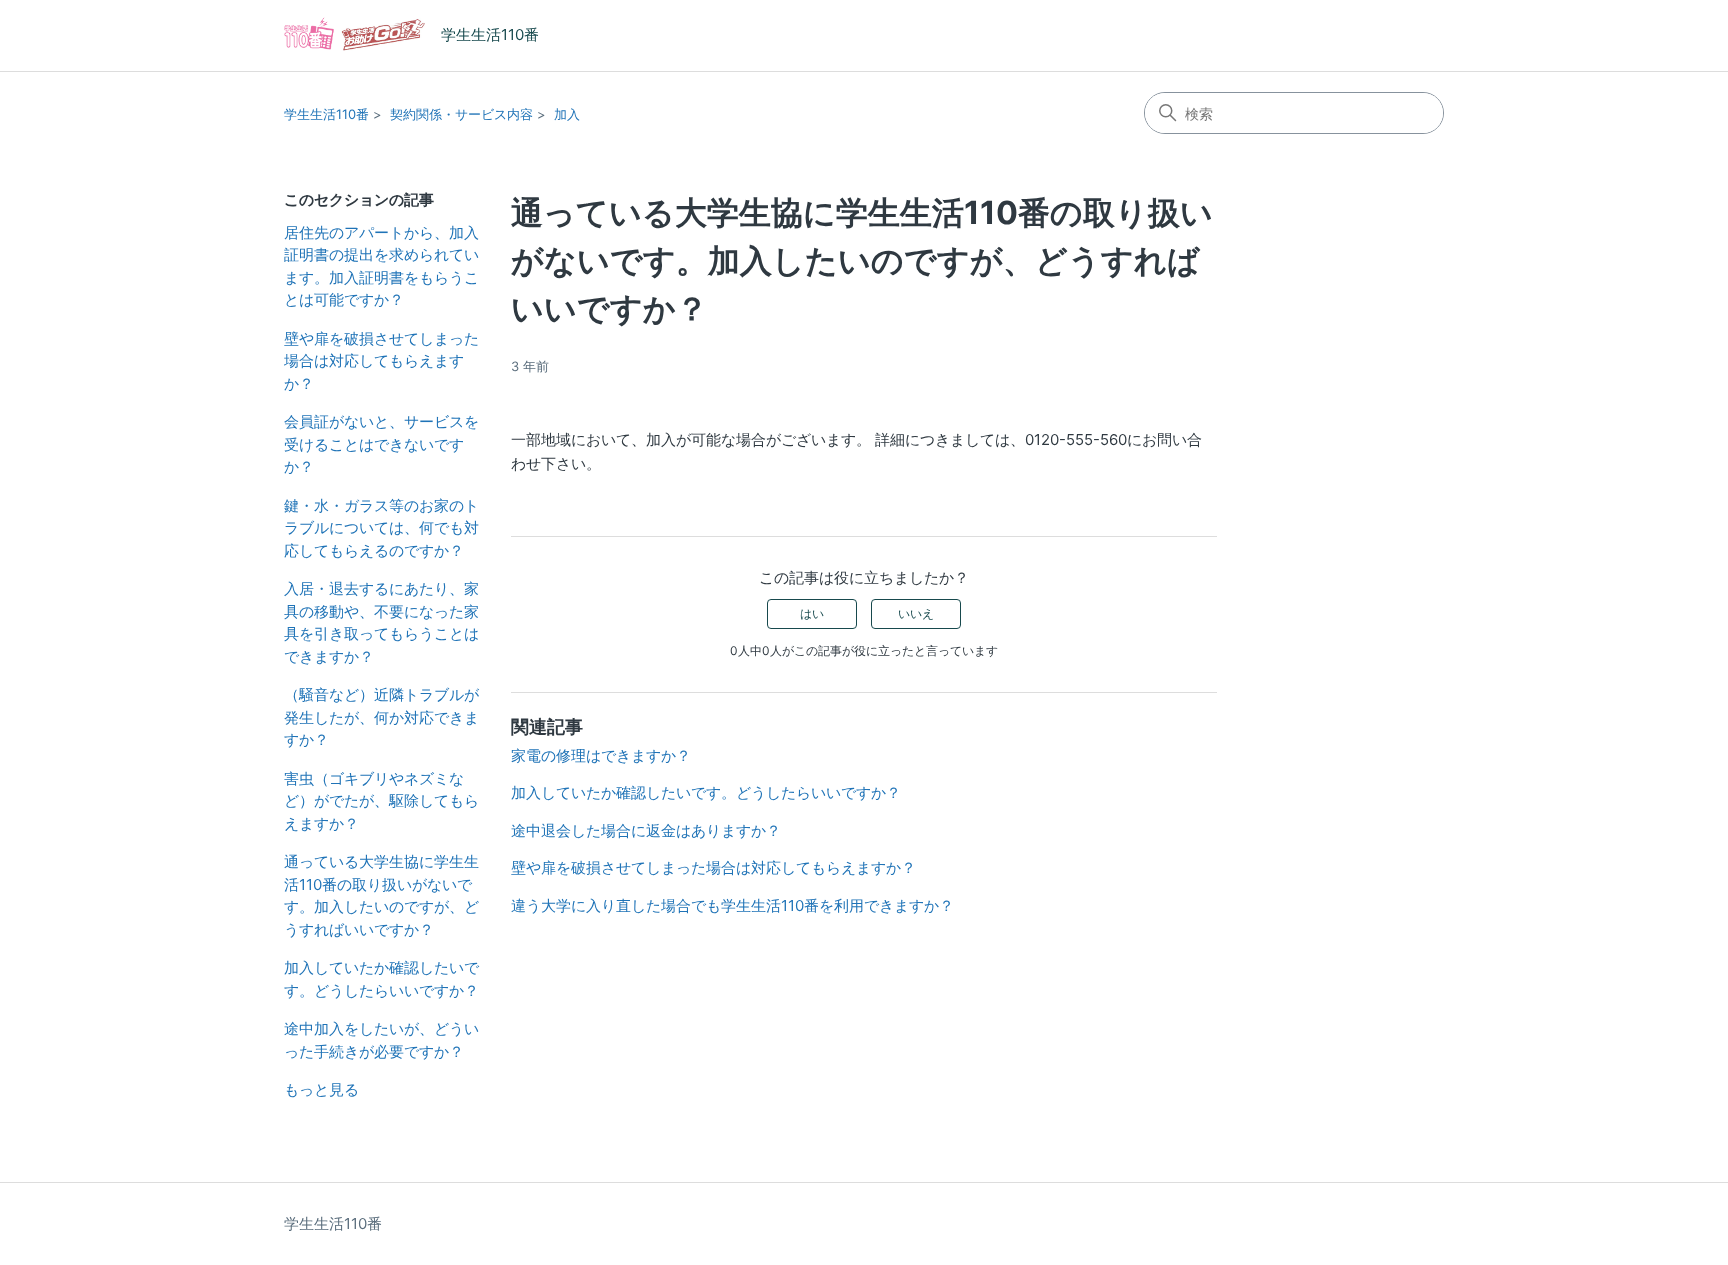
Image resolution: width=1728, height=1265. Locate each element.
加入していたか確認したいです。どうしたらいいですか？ (381, 979)
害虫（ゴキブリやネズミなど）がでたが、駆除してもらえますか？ (381, 801)
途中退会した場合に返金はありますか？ (646, 830)
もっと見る (321, 1089)
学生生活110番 (326, 114)
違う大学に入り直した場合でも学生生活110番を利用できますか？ (732, 905)
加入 (567, 114)
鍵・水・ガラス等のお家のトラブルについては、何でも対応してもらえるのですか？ (381, 528)
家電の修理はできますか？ (601, 755)
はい (812, 613)
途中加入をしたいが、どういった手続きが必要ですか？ (381, 1040)
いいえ (916, 613)
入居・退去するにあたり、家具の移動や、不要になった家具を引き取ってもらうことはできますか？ (381, 622)
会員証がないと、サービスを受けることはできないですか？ (381, 444)
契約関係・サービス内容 (461, 114)
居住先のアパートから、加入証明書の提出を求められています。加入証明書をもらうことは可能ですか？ (381, 266)
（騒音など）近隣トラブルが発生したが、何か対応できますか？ (381, 717)
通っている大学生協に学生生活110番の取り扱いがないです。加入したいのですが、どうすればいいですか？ (381, 895)
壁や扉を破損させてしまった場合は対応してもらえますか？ (381, 361)
